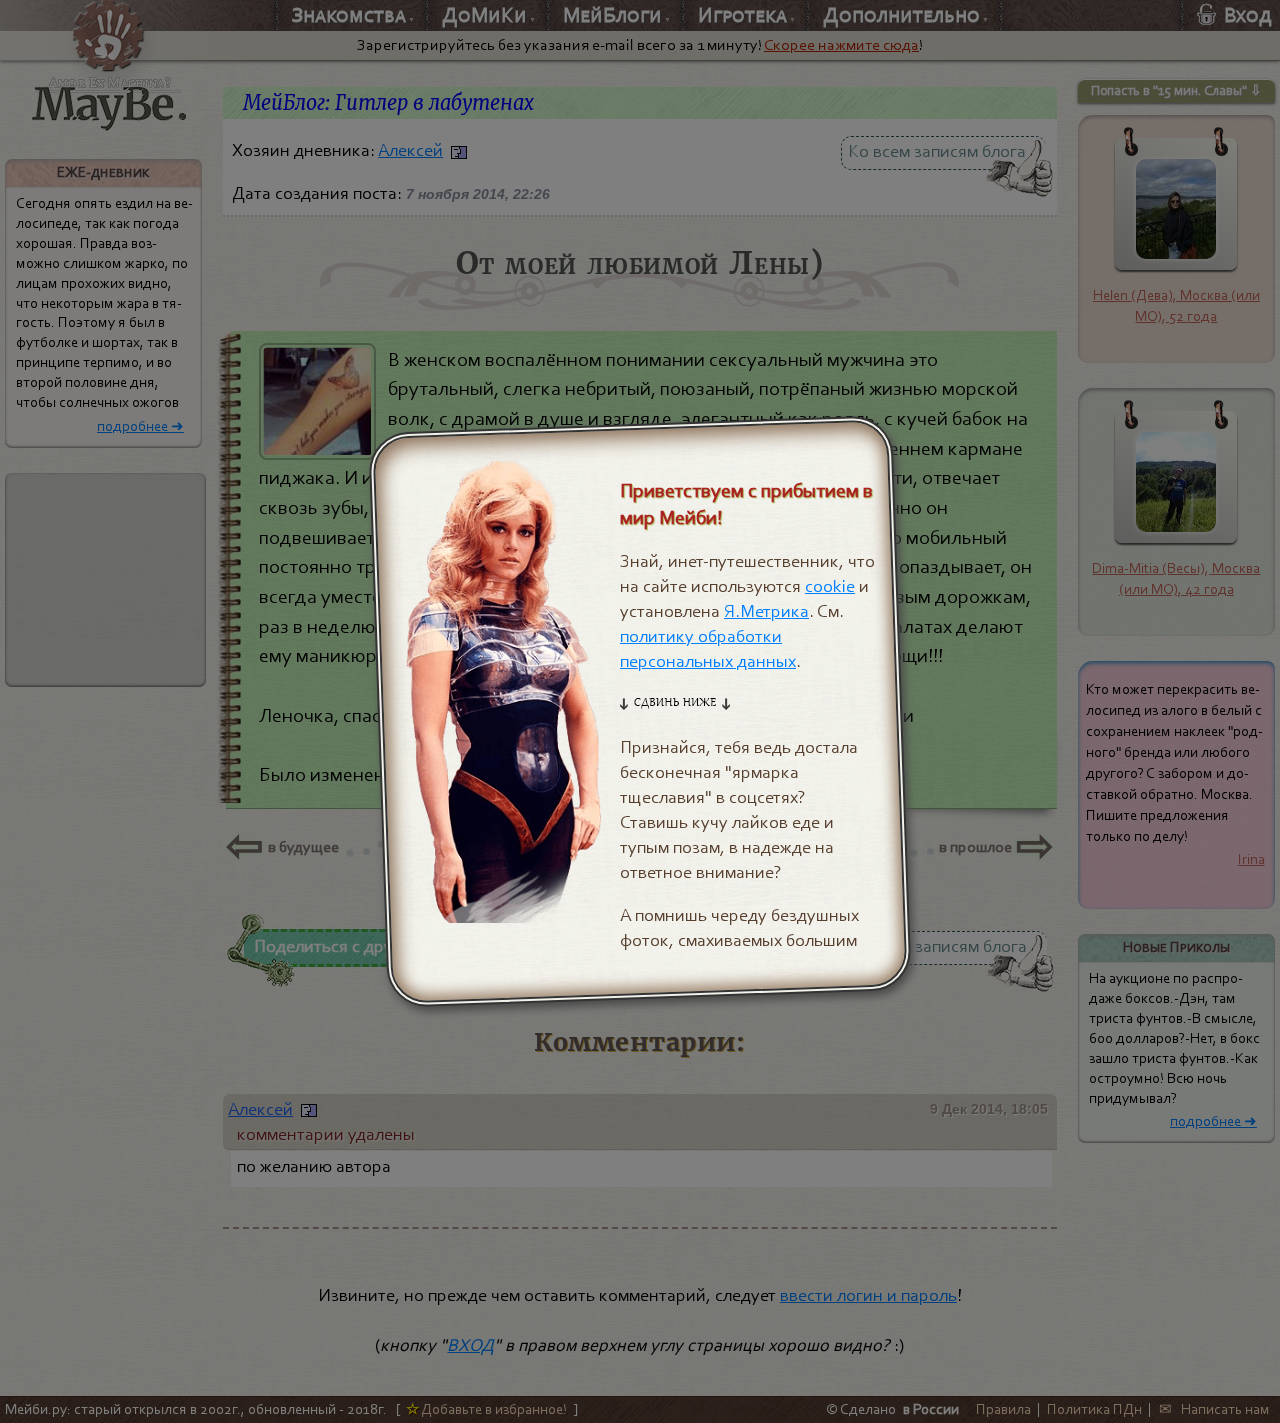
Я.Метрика (766, 611)
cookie (830, 586)
